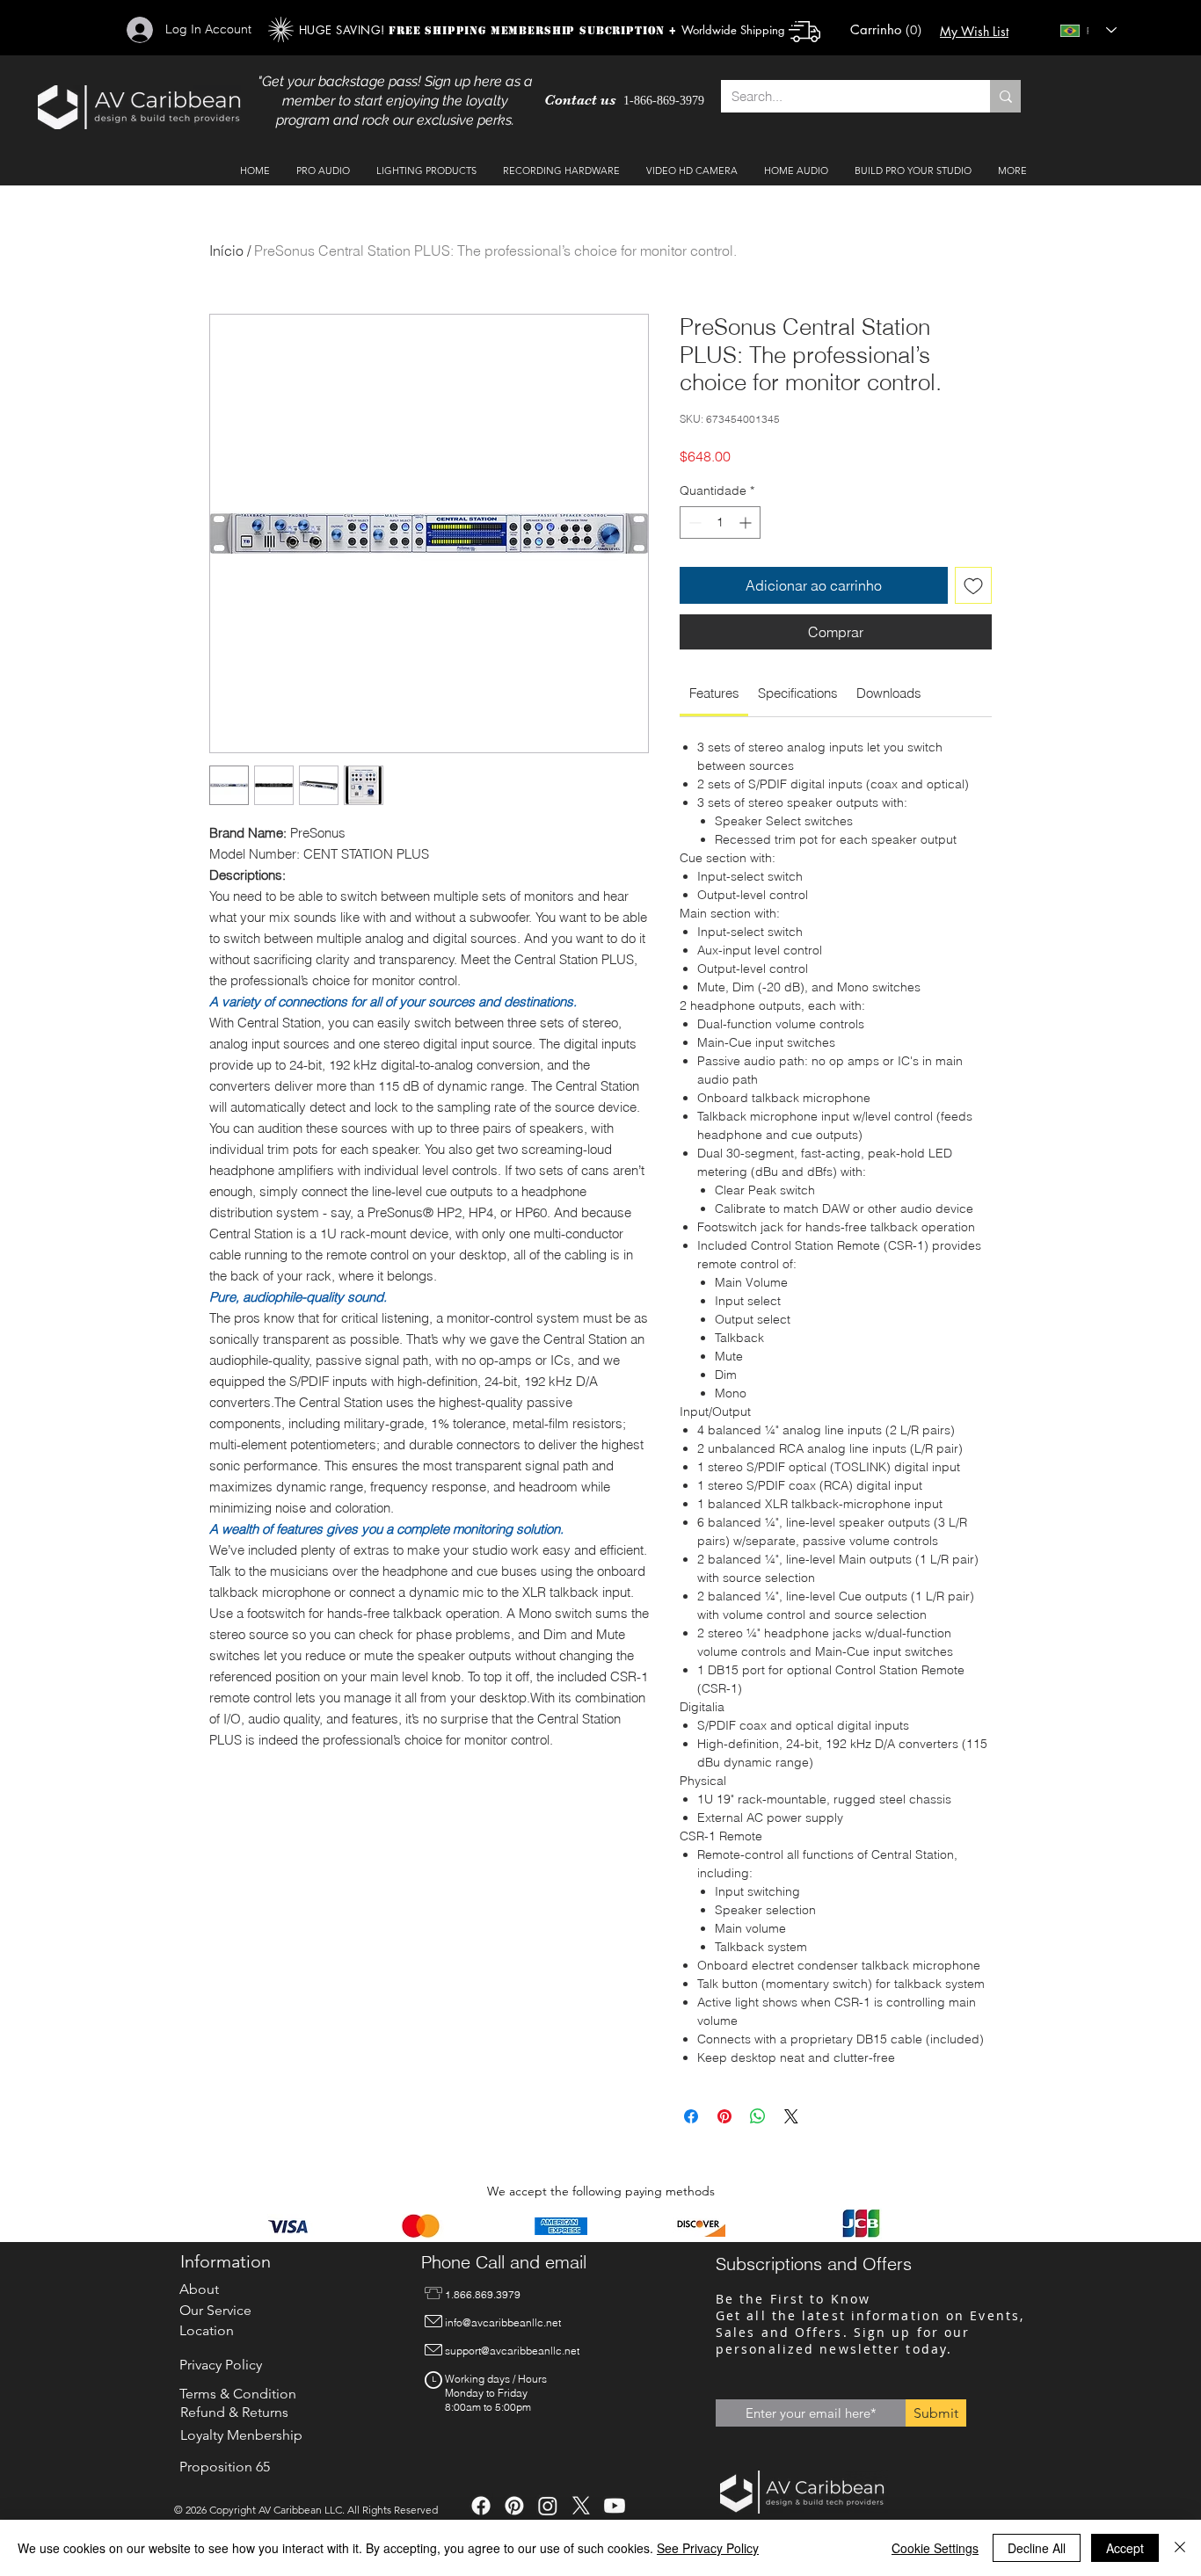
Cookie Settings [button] (935, 2548)
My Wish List (974, 31)
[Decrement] (693, 522)
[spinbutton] (720, 522)
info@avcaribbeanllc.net (503, 2322)
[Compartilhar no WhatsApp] (758, 2116)
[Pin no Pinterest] (724, 2116)
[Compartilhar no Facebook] (691, 2116)
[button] (884, 30)
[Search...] (1005, 96)
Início (226, 250)
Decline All (1037, 2548)
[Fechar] (1180, 2548)
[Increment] (747, 522)
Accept (1125, 2548)
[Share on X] (791, 2116)
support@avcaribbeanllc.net (512, 2351)
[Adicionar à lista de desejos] (973, 585)
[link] (714, 693)
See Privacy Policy (708, 2548)
